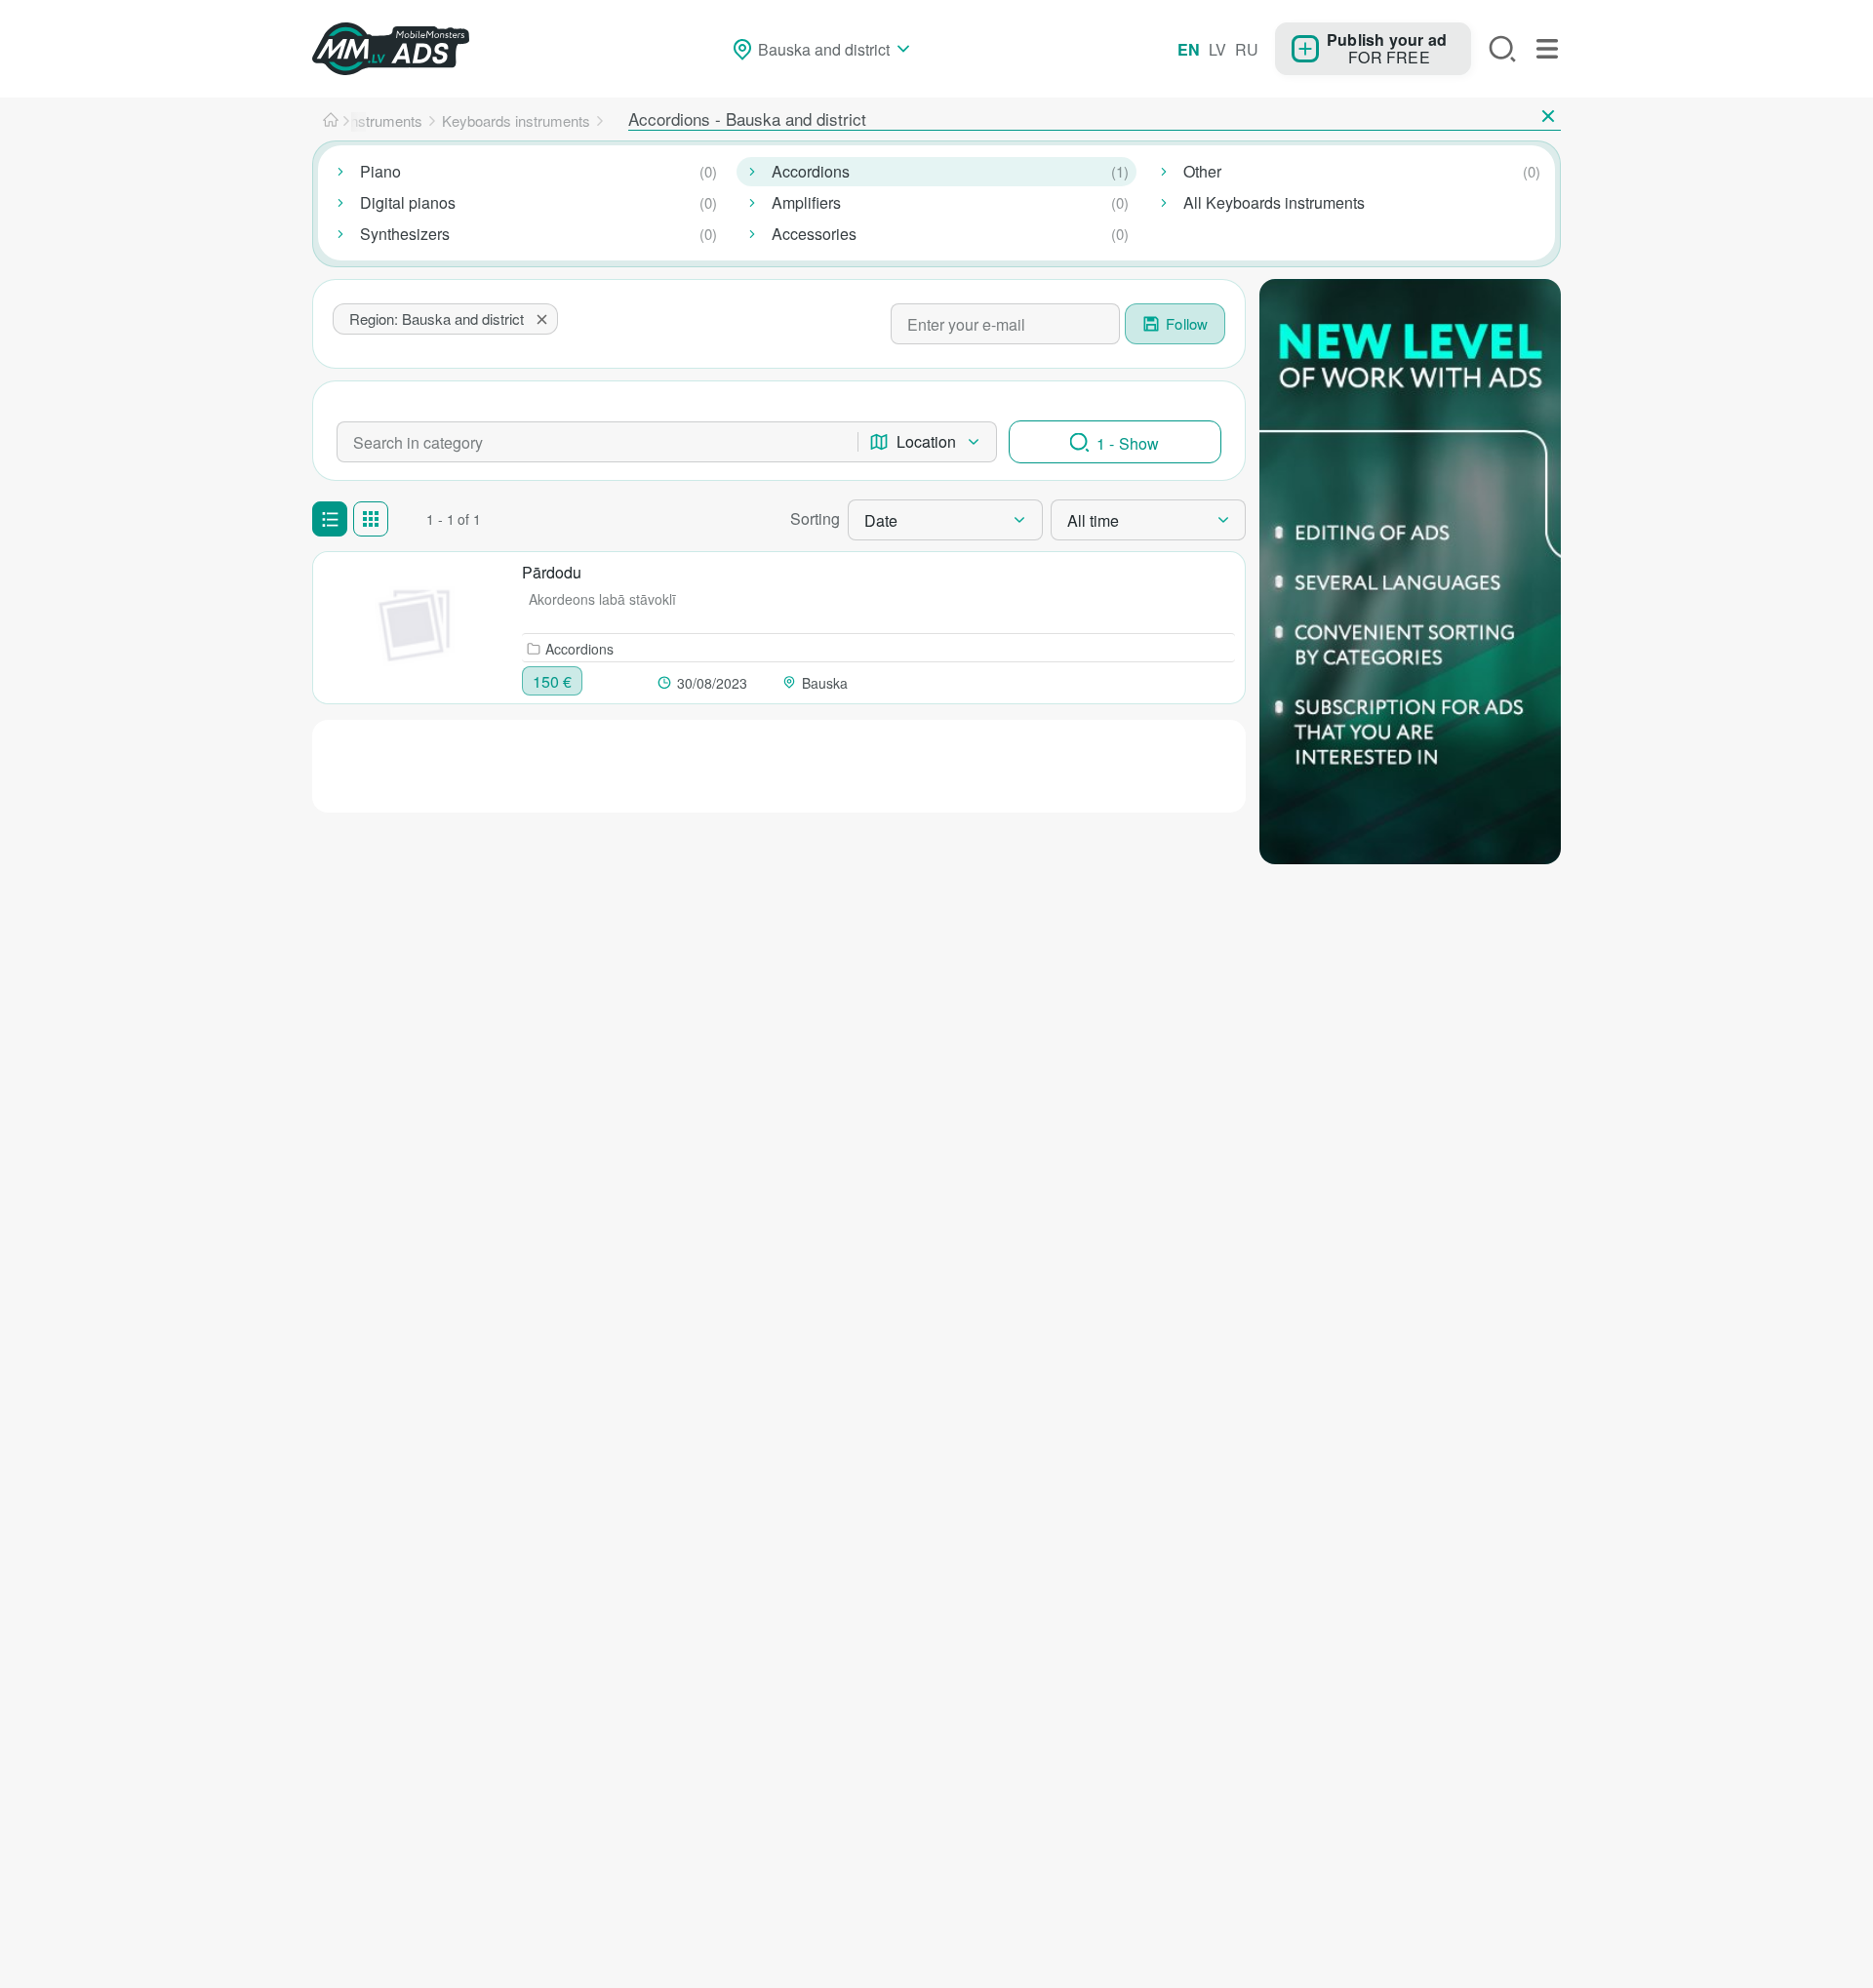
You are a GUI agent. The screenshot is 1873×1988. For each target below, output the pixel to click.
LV (1217, 49)
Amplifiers (806, 202)
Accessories (814, 234)
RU (1247, 49)
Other (1202, 171)
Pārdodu (552, 572)
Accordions (811, 171)
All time (1093, 520)
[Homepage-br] (331, 121)
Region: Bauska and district (437, 318)
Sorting (815, 518)
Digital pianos (408, 202)
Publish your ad (1387, 39)
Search (1502, 49)
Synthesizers (405, 234)
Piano (380, 171)
